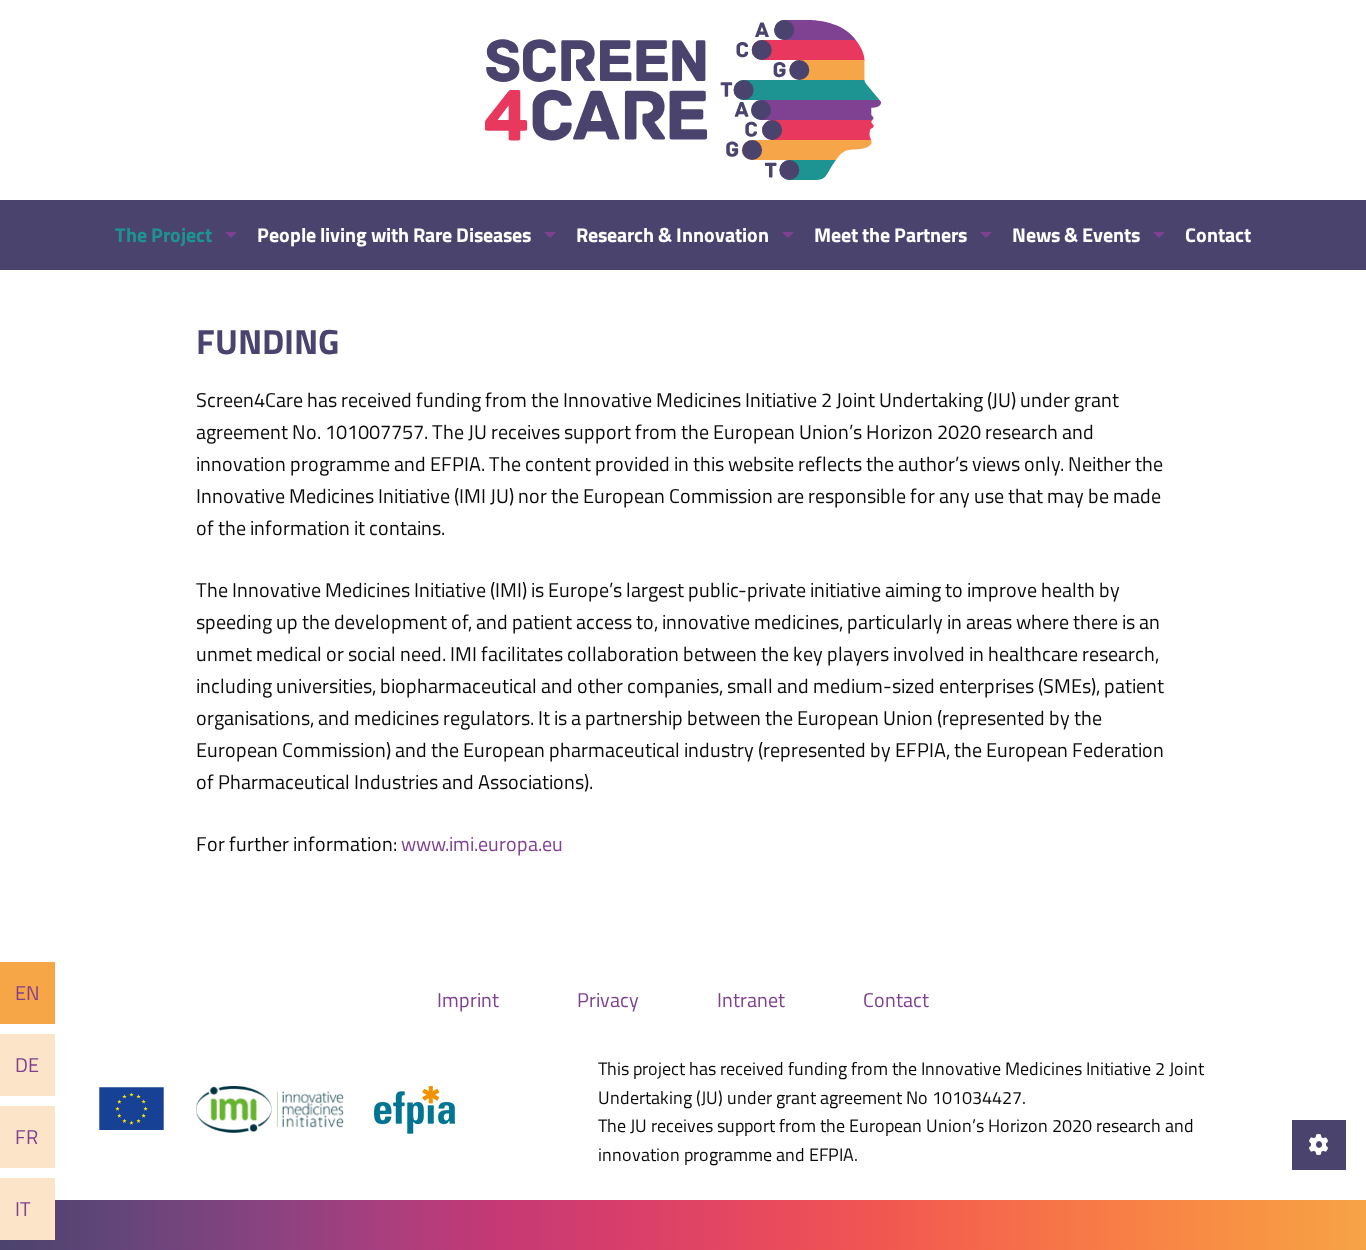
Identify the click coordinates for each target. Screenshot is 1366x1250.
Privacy (608, 999)
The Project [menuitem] (163, 234)
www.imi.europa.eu (482, 843)
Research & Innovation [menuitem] (672, 234)
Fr (26, 1136)
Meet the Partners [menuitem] (890, 234)
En (27, 992)
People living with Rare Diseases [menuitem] (394, 234)
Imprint (468, 999)
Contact (896, 999)
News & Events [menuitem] (1076, 234)
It (23, 1208)
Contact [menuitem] (1218, 234)
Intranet (751, 999)
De (27, 1064)
